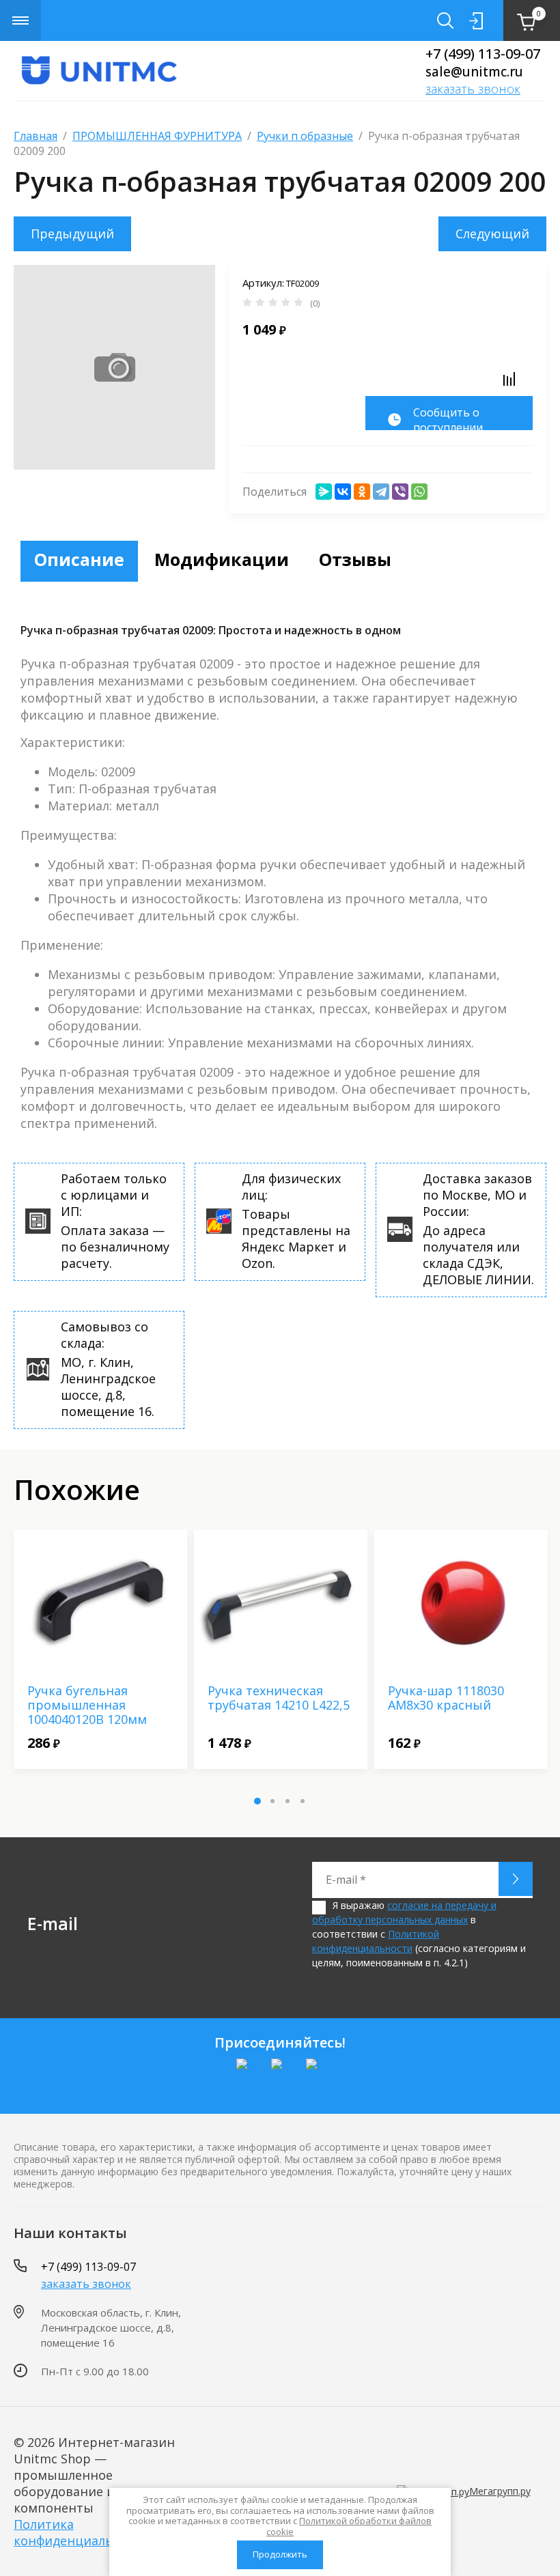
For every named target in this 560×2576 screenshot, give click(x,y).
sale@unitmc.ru (474, 72)
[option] (100, 1650)
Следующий (492, 233)
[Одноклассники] (362, 492)
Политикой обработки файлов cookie (349, 2526)
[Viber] (400, 492)
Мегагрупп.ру (500, 2491)
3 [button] (288, 1801)
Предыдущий (72, 233)
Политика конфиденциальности (82, 2532)
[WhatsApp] (419, 492)
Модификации (222, 559)
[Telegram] (381, 492)
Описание (79, 559)
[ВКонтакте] (343, 492)
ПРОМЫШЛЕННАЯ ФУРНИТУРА (157, 136)
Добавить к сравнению (509, 379)
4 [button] (303, 1801)
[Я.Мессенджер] (324, 492)
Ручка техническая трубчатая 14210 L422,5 (279, 1698)
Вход (476, 20)
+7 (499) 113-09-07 (483, 54)
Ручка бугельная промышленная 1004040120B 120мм (87, 1705)
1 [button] (257, 1801)
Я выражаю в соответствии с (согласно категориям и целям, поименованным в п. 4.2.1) (419, 1934)
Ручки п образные (305, 136)
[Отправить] (516, 1879)
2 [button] (272, 1801)
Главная (36, 136)
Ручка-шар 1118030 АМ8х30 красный (446, 1698)
